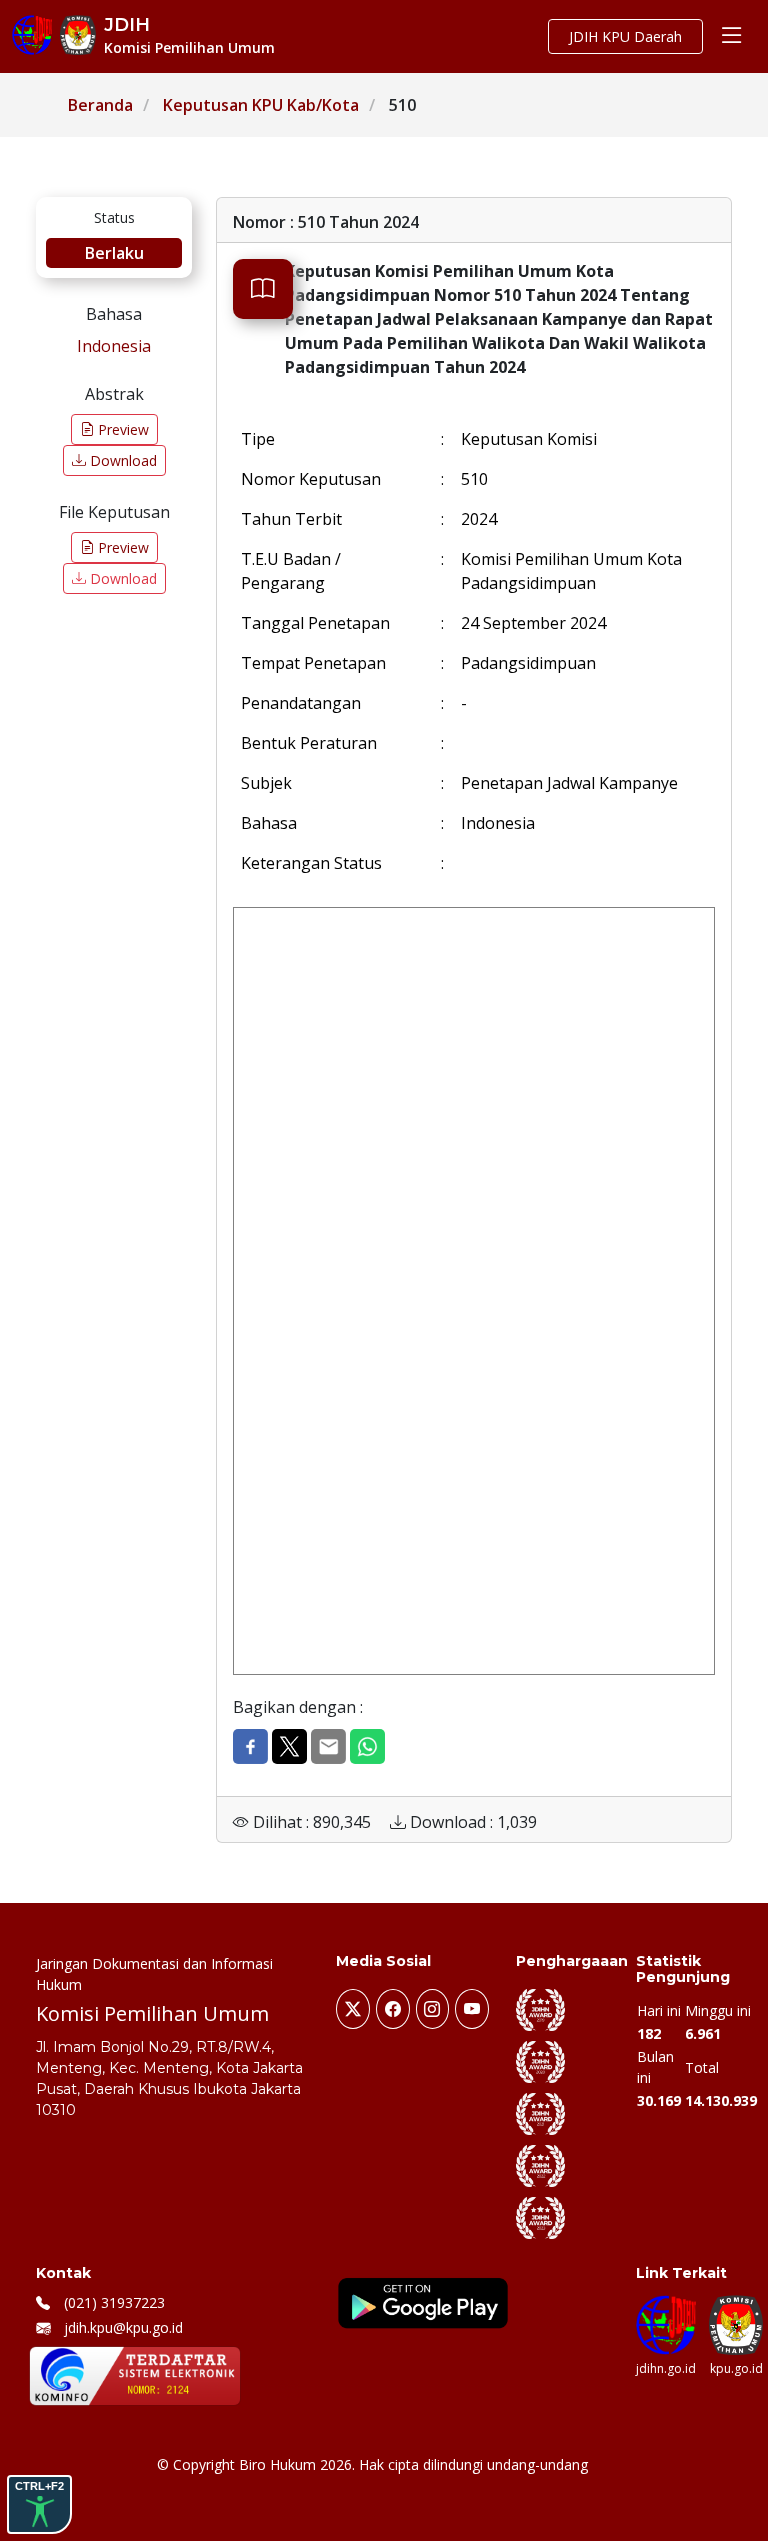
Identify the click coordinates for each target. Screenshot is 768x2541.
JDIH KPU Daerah (625, 36)
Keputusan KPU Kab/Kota (261, 105)
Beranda (100, 105)
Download (121, 460)
